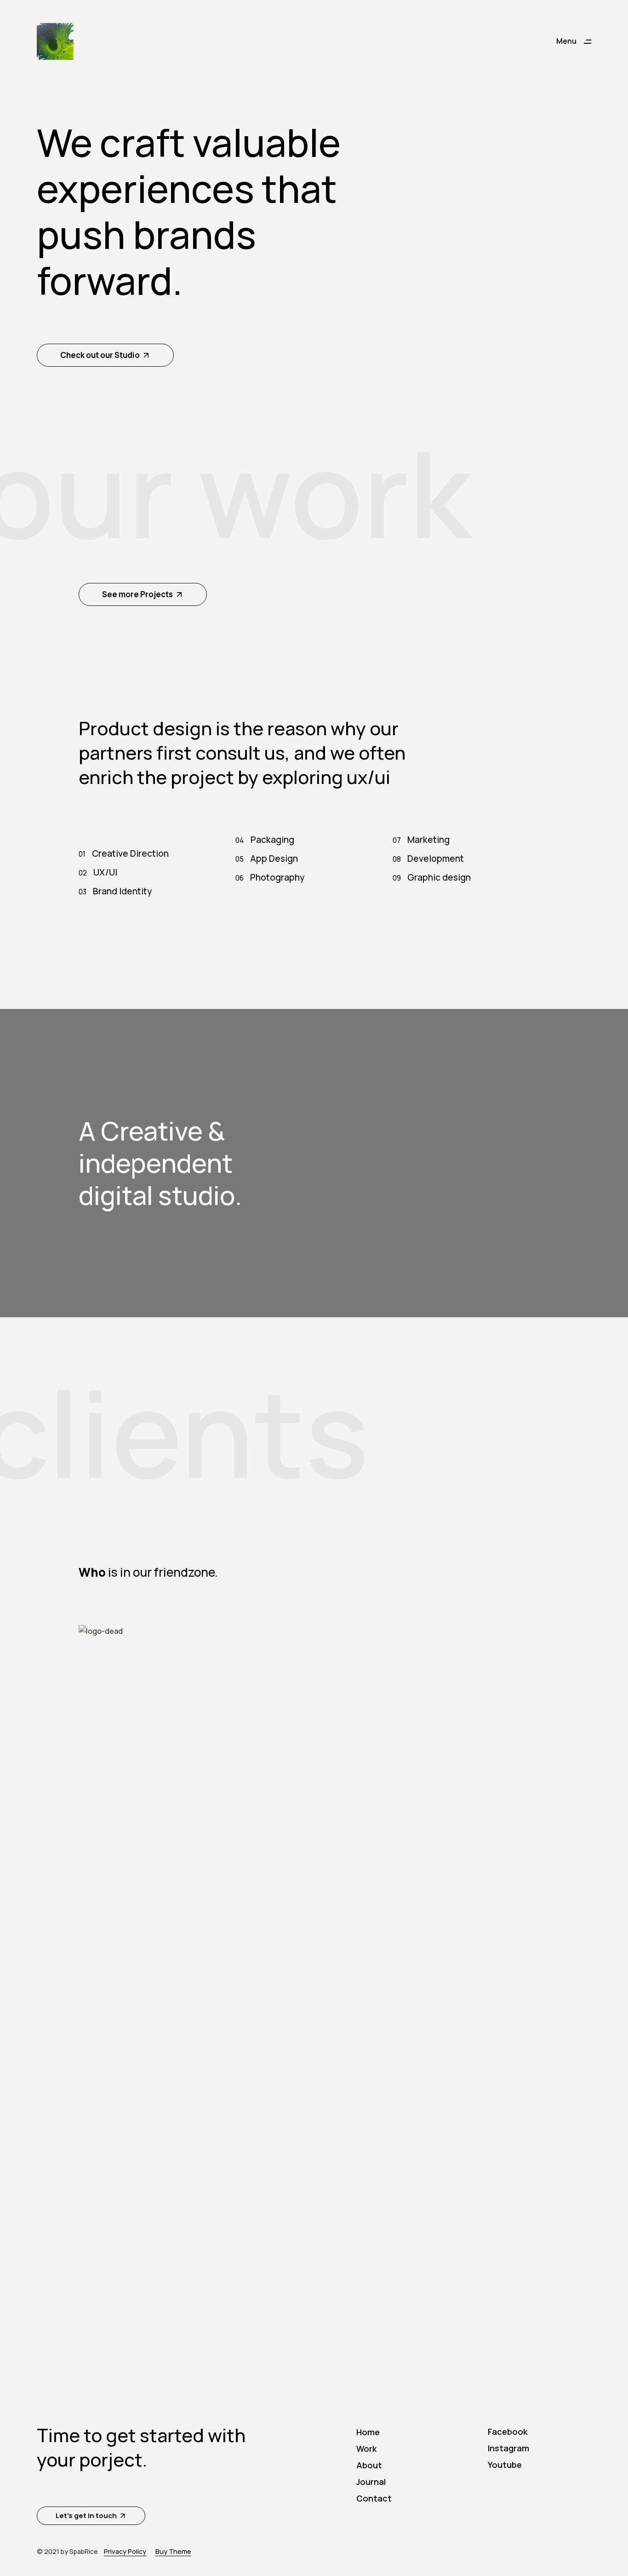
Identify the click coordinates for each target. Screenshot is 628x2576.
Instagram (508, 2448)
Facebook (508, 2432)
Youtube (505, 2465)
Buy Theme (173, 2551)
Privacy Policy (125, 2551)
